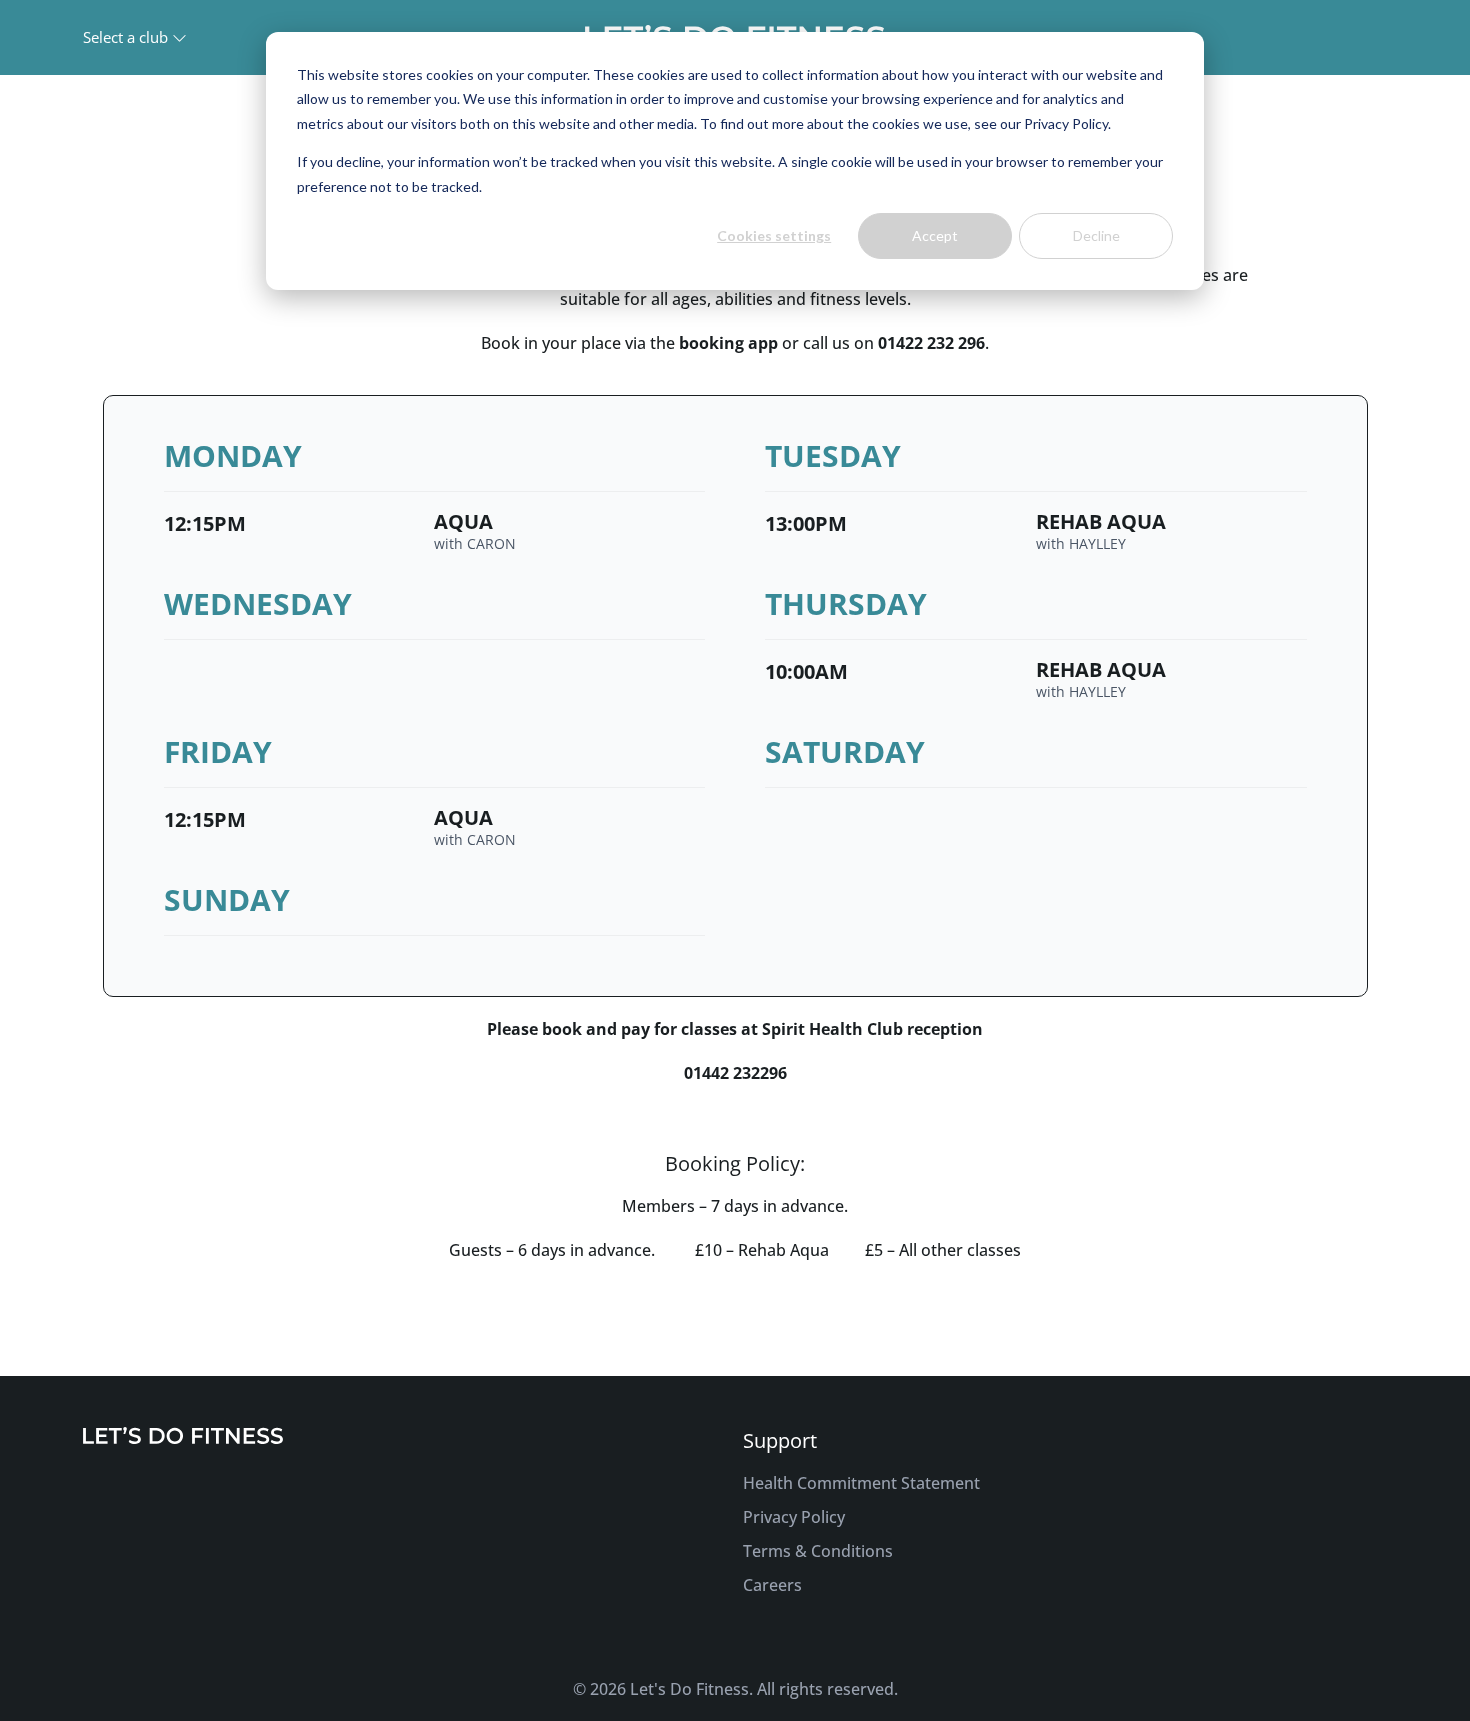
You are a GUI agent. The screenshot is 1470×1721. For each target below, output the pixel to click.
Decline (1096, 235)
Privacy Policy (794, 1517)
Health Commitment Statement (861, 1483)
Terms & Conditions (818, 1551)
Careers (772, 1585)
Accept (935, 235)
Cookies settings (774, 235)
